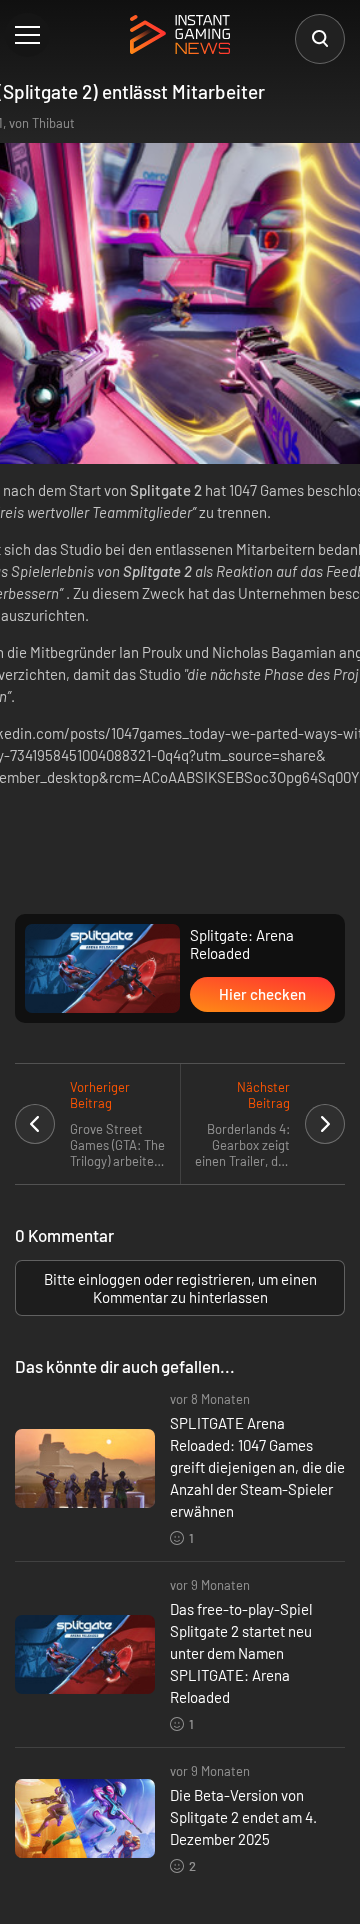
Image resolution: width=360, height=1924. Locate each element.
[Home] (180, 36)
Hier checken (262, 994)
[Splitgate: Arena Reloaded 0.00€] (102, 968)
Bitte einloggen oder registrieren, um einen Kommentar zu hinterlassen (180, 1288)
